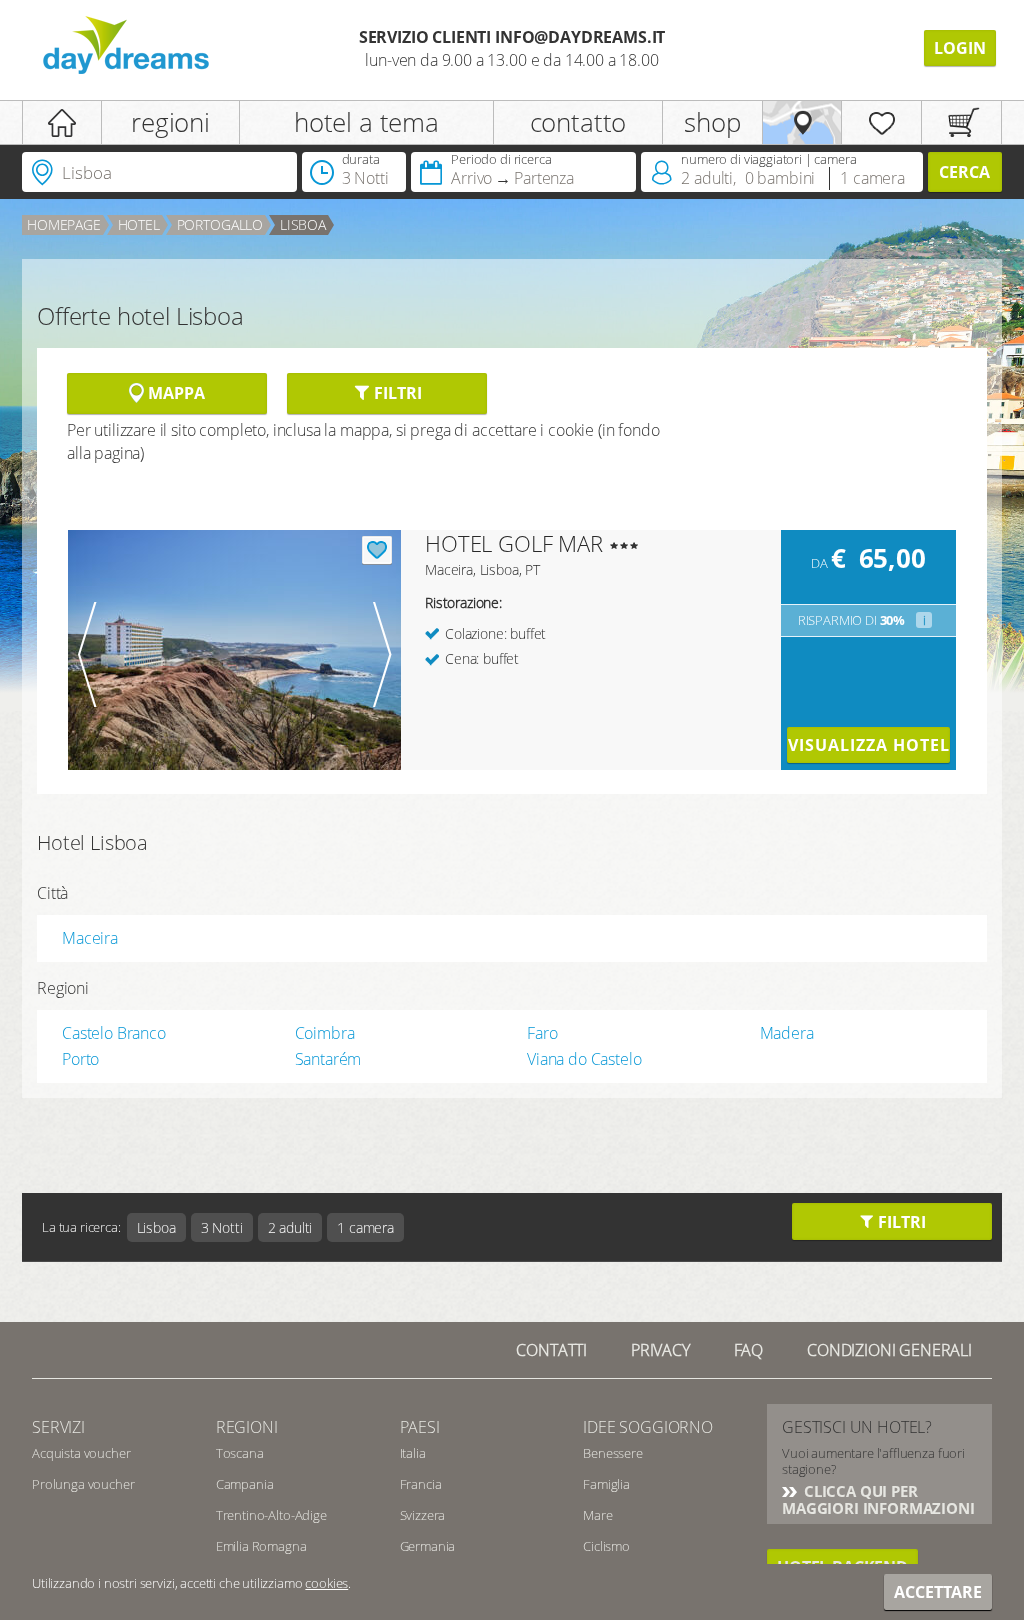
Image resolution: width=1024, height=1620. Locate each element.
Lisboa (303, 224)
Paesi (420, 1427)
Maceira (90, 938)
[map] (802, 122)
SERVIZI (58, 1427)
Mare (597, 1515)
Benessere (613, 1453)
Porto (80, 1059)
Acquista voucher (81, 1453)
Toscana (240, 1453)
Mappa (174, 393)
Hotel (139, 224)
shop (712, 122)
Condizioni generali (889, 1350)
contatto (578, 122)
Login (960, 48)
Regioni (247, 1427)
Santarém (328, 1059)
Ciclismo (606, 1546)
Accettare (938, 1592)
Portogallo (220, 224)
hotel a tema (366, 122)
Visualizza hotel (868, 745)
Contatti (551, 1350)
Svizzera (423, 1515)
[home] (62, 122)
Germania (428, 1546)
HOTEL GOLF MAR (514, 543)
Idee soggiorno (648, 1427)
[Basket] (961, 122)
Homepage (64, 224)
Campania (245, 1484)
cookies (326, 1583)
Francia (421, 1484)
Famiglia (606, 1484)
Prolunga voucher (83, 1484)
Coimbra (325, 1033)
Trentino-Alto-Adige (271, 1515)
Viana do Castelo (584, 1059)
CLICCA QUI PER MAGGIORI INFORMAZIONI (878, 1499)
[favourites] (881, 122)
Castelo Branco (114, 1033)
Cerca (964, 172)
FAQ (749, 1350)
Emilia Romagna (261, 1546)
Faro (542, 1033)
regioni (170, 122)
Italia (413, 1453)
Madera (787, 1033)
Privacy (660, 1350)
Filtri (395, 393)
